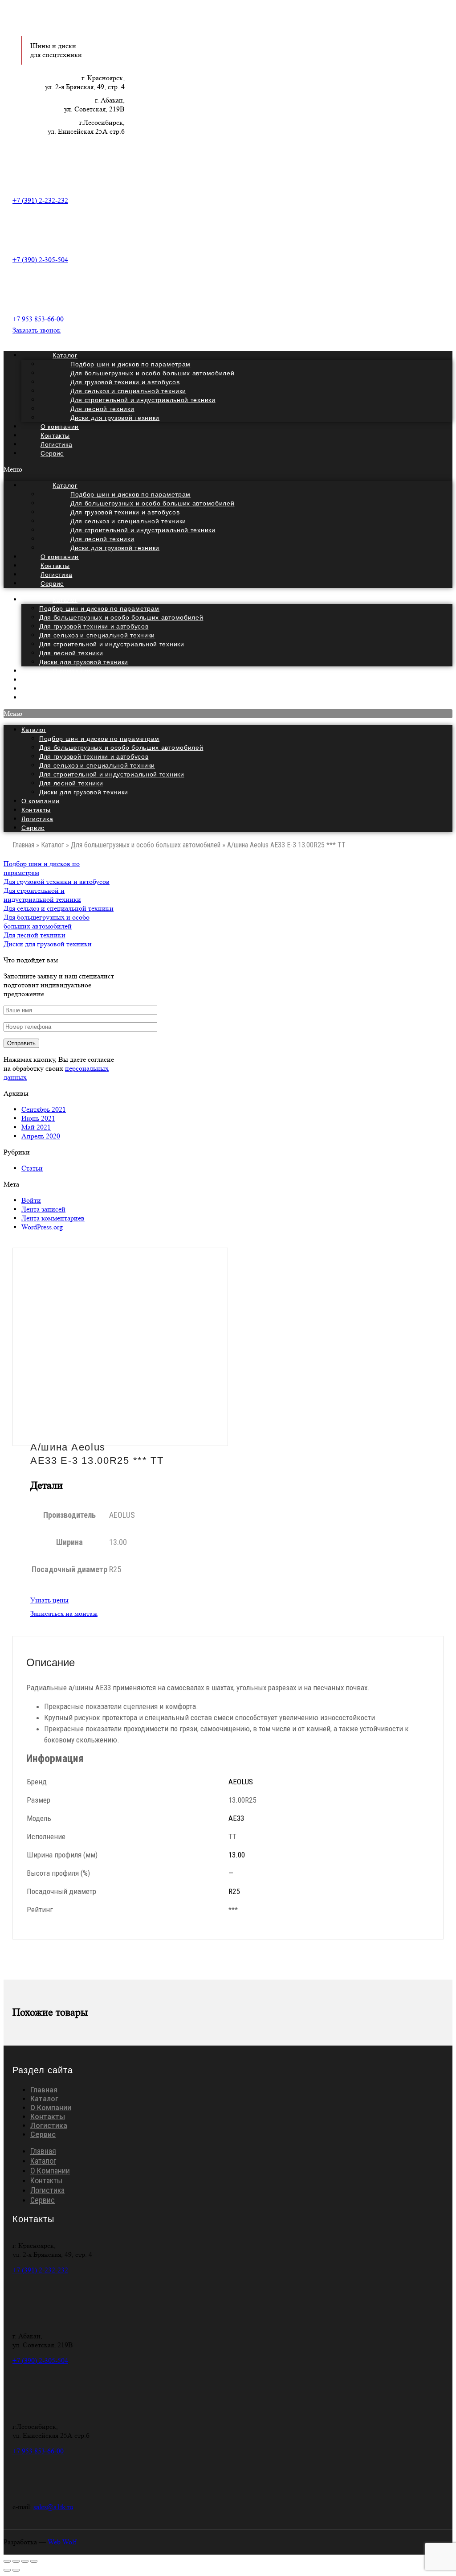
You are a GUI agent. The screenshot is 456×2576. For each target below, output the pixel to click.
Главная (23, 845)
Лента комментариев (53, 1218)
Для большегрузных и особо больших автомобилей (121, 617)
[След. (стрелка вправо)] (16, 2570)
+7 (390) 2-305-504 (40, 260)
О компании (41, 801)
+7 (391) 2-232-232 (40, 200)
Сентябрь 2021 (44, 1109)
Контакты (36, 810)
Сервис (52, 453)
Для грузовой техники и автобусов (94, 626)
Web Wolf (62, 2542)
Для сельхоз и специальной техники (97, 635)
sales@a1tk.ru (53, 2507)
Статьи (32, 1168)
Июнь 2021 (38, 1118)
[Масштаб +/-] (34, 2561)
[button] (228, 469)
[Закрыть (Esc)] (7, 2561)
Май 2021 (36, 1127)
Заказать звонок (37, 330)
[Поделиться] (16, 2561)
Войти (31, 1200)
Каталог (65, 600)
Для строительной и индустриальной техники (112, 644)
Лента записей (43, 1209)
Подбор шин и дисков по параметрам (99, 608)
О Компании (51, 2108)
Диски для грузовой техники (115, 418)
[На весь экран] (25, 2561)
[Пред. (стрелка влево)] (7, 2570)
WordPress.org (42, 1227)
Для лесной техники (71, 653)
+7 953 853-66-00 (38, 319)
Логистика (37, 819)
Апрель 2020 (41, 1136)
